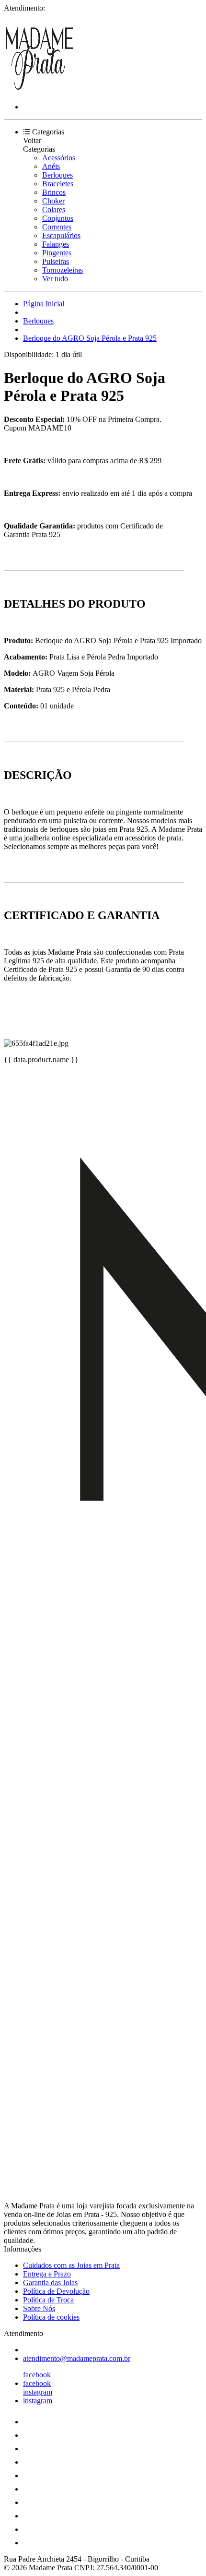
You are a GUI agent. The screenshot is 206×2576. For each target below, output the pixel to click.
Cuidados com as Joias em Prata (71, 2265)
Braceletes (58, 184)
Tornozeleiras (63, 270)
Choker (53, 201)
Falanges (56, 244)
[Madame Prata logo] (40, 90)
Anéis (51, 166)
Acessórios (59, 158)
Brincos (54, 192)
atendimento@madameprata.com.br (77, 2358)
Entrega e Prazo (47, 2274)
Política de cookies (51, 2317)
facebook (37, 2375)
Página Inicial (44, 304)
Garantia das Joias (50, 2282)
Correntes (57, 227)
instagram (38, 2392)
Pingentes (57, 253)
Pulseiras (56, 261)
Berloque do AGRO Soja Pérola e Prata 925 (90, 338)
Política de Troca (48, 2300)
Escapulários (61, 235)
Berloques (57, 175)
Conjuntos (58, 218)
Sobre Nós (39, 2308)
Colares (54, 210)
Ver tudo (55, 279)
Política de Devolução (56, 2291)
